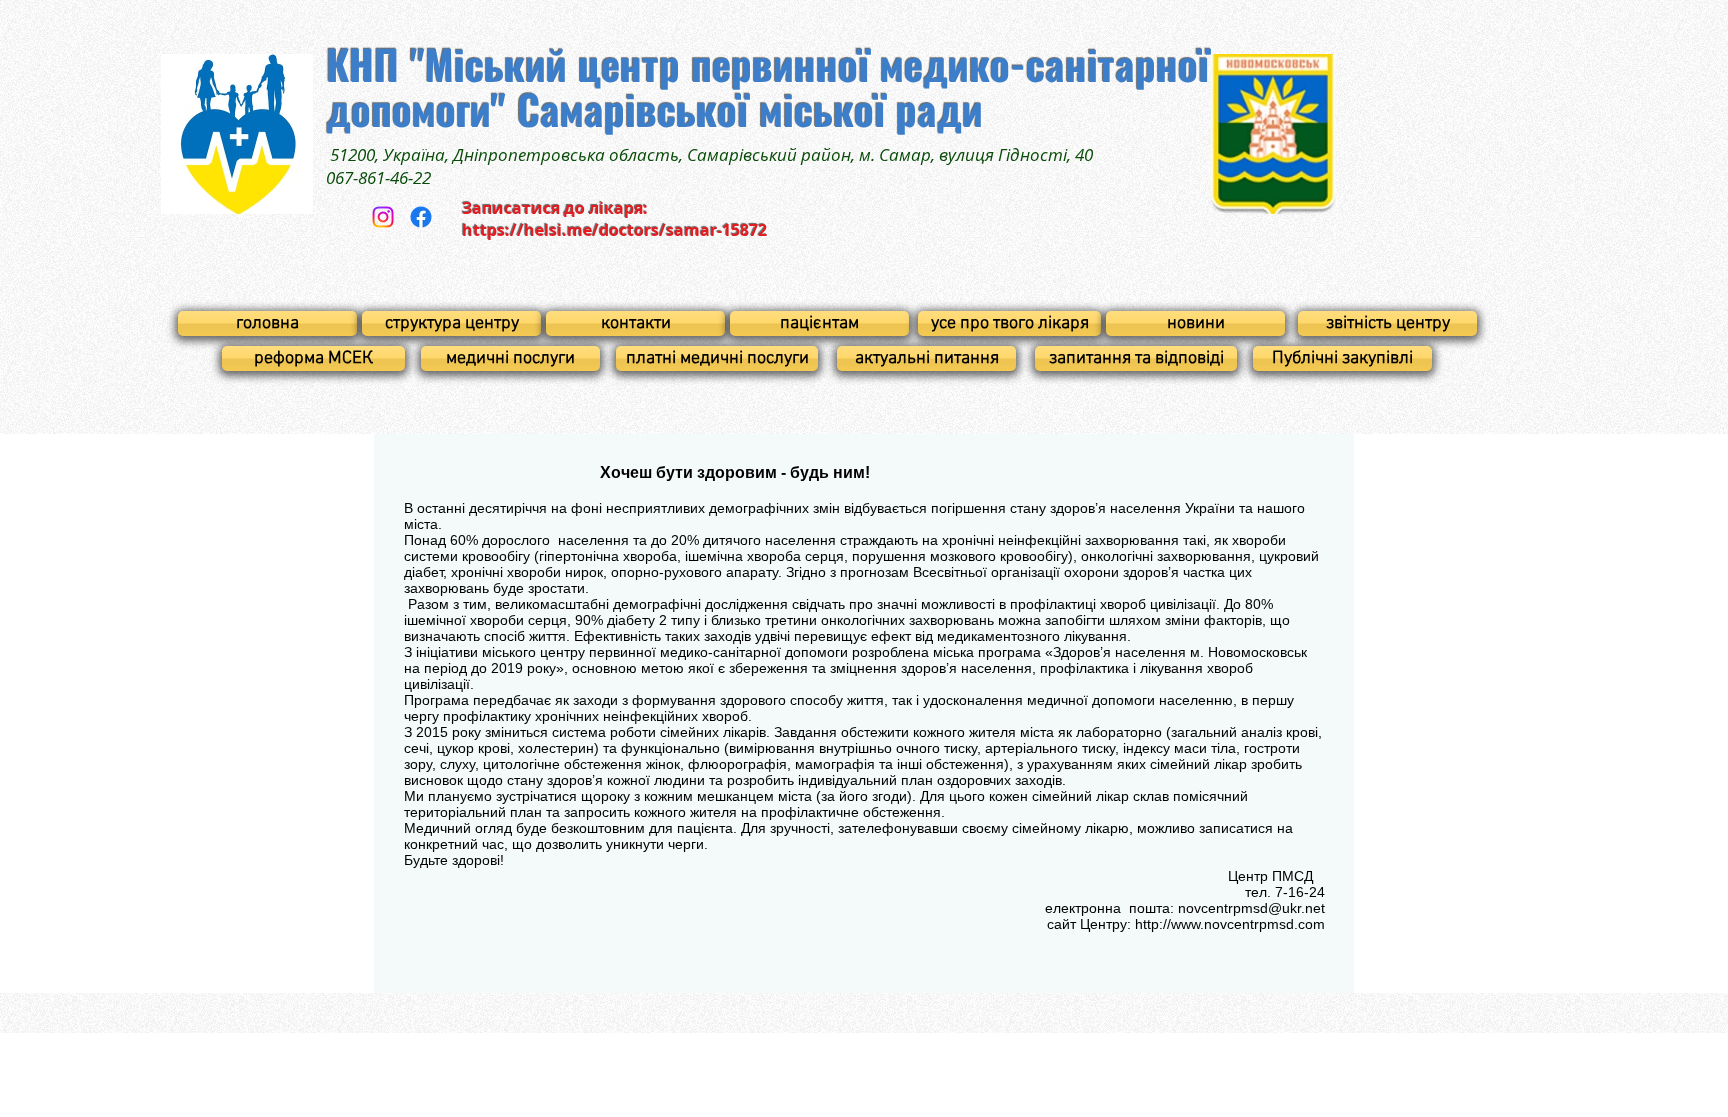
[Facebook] (421, 217)
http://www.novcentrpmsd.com (1230, 924)
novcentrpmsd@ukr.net (1251, 908)
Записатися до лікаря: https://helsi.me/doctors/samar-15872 (614, 219)
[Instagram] (383, 217)
